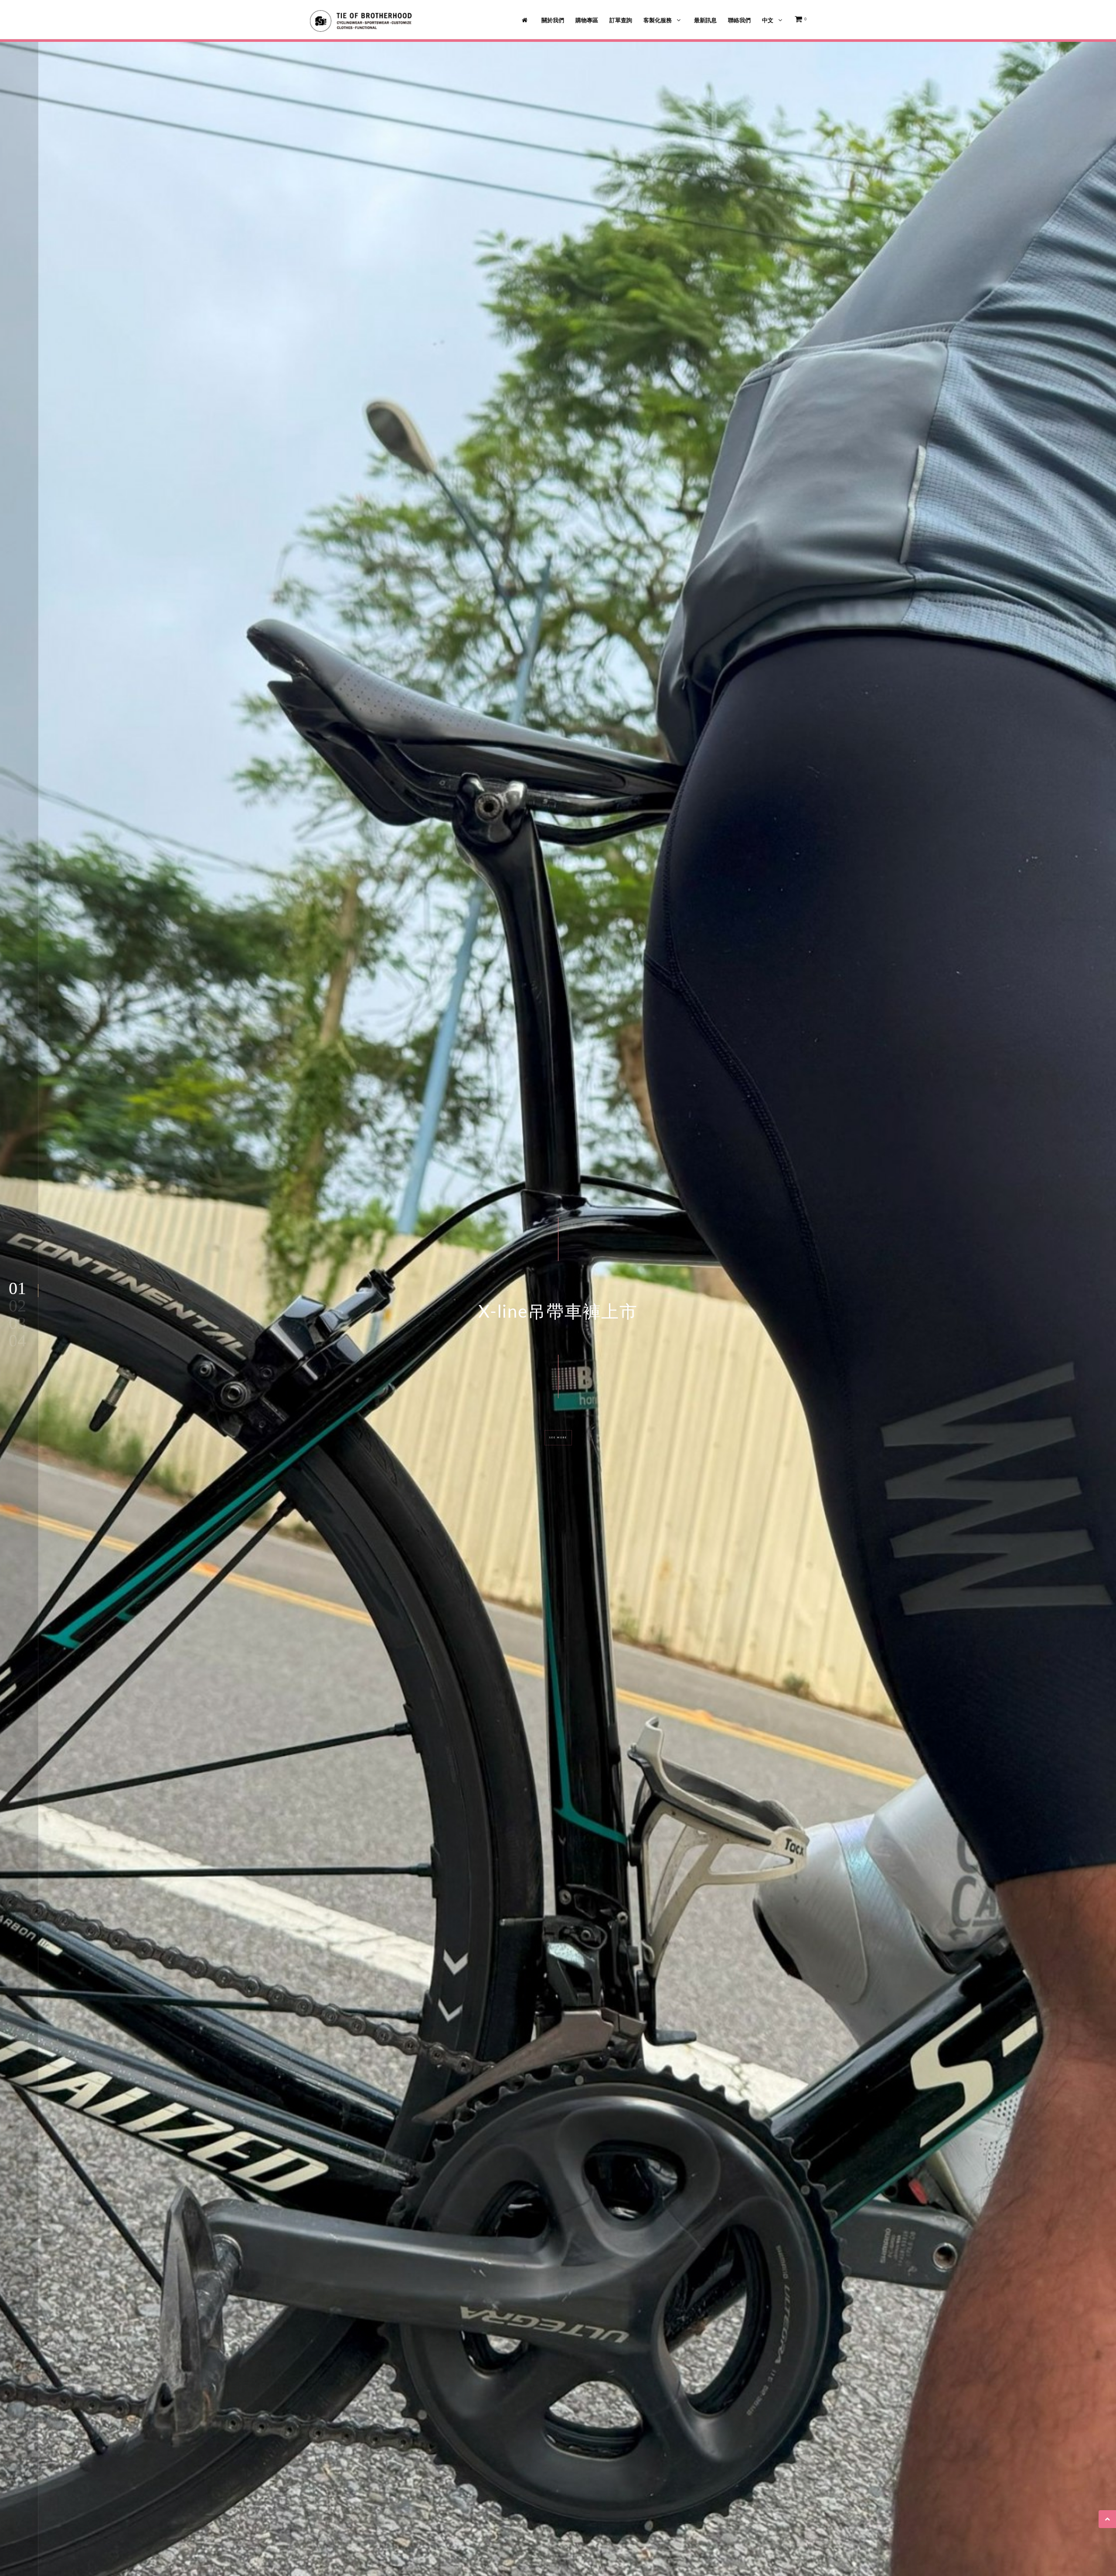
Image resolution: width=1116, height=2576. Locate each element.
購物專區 (587, 20)
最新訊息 (705, 20)
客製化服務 (658, 20)
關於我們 (553, 20)
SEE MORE (558, 1438)
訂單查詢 (621, 20)
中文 (768, 20)
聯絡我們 (739, 20)
